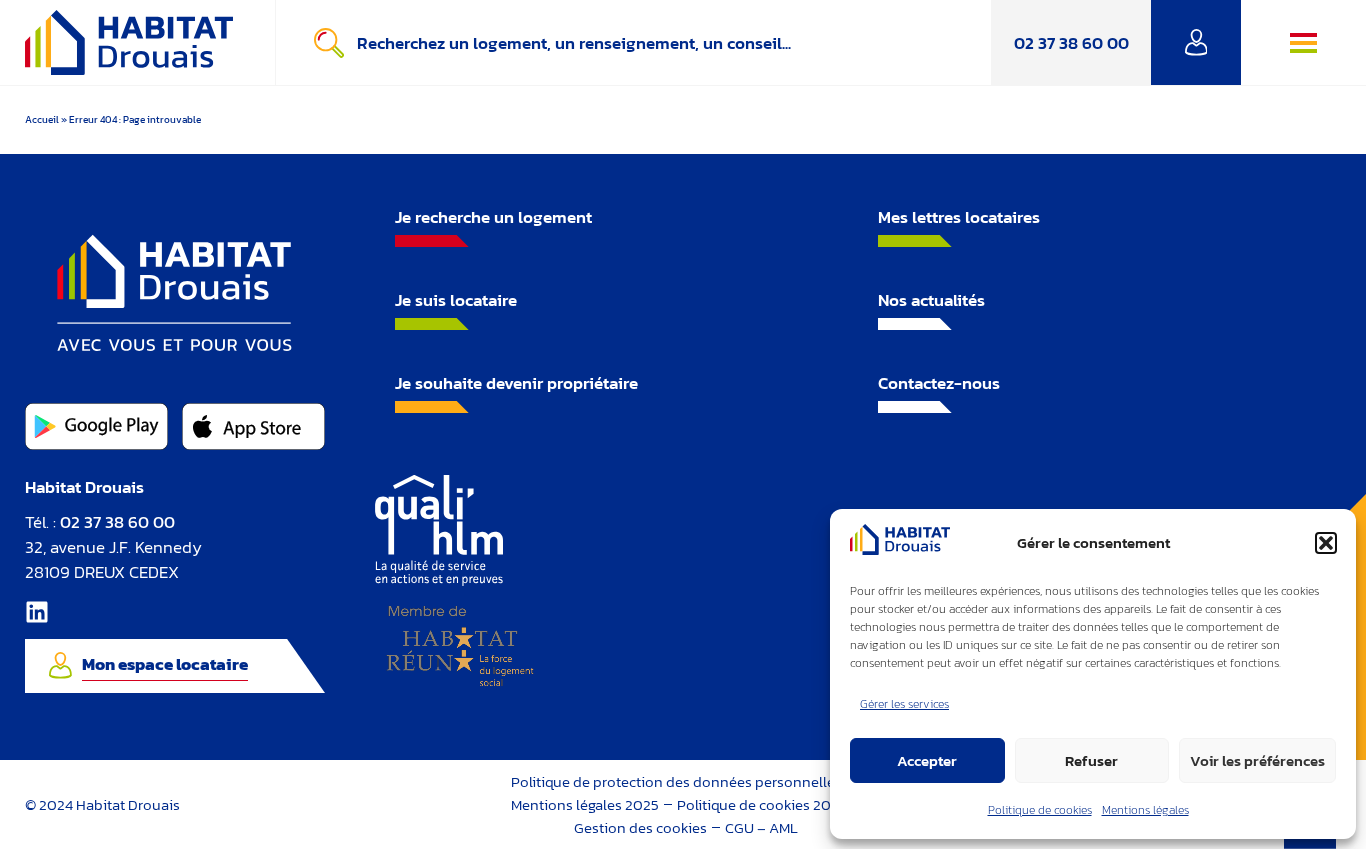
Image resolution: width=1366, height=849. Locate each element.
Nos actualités (931, 300)
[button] (1326, 543)
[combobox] (674, 43)
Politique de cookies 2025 (762, 804)
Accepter (927, 760)
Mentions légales (1145, 810)
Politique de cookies (1040, 810)
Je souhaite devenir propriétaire (516, 383)
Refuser (1091, 760)
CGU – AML (761, 827)
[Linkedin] (37, 612)
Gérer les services (904, 704)
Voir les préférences (1257, 760)
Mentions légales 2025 (585, 804)
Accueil (42, 119)
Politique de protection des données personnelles (676, 781)
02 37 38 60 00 (1071, 43)
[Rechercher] (333, 43)
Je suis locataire (456, 300)
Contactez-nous (939, 383)
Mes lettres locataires (959, 217)
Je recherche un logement (493, 217)
